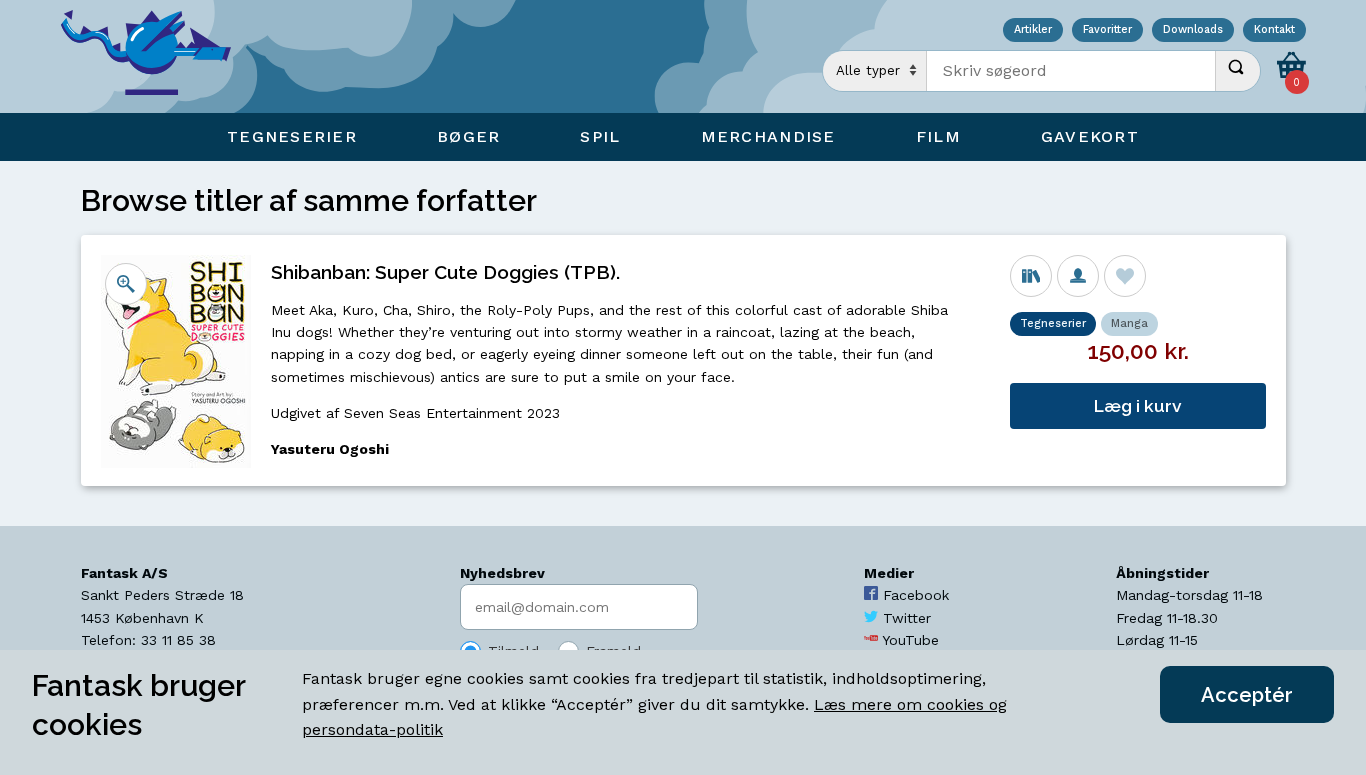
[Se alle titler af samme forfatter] (1078, 276)
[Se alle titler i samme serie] (1031, 276)
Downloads (1193, 30)
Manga (1129, 323)
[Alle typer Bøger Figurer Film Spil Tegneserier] (875, 71)
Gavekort (1090, 136)
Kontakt (1274, 30)
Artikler (1033, 30)
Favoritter (1107, 30)
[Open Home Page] (156, 56)
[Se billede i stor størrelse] (126, 284)
